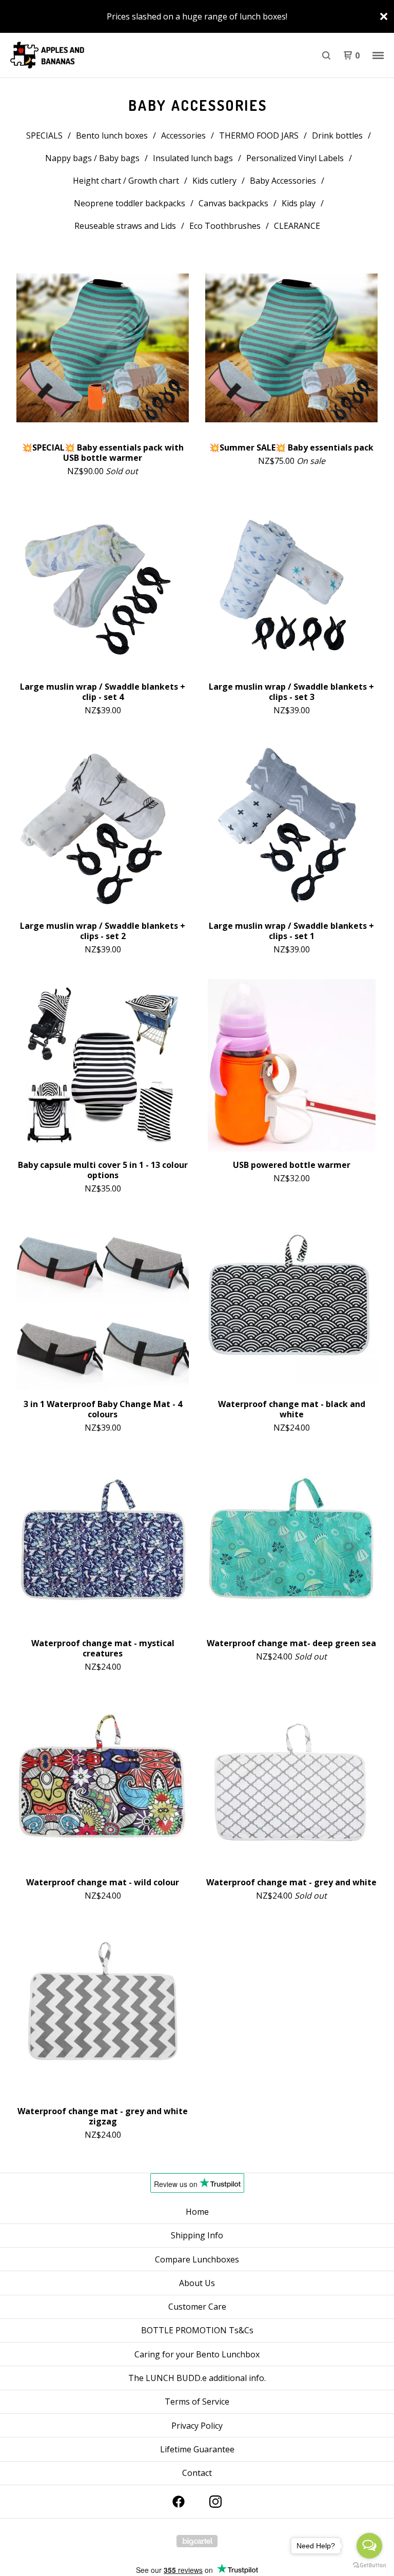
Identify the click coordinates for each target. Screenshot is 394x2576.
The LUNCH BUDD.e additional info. (197, 2378)
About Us (197, 2283)
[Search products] (326, 55)
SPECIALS (44, 135)
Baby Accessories (283, 181)
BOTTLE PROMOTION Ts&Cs (197, 2330)
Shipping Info (197, 2235)
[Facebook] (179, 2502)
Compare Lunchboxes (197, 2259)
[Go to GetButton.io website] (369, 2565)
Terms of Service (197, 2402)
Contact (197, 2473)
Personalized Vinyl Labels (295, 158)
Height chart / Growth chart (126, 181)
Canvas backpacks (233, 203)
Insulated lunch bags (193, 158)
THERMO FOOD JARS (259, 135)
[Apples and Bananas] (62, 55)
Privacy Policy (197, 2426)
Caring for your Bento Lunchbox (197, 2354)
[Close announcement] (384, 16)
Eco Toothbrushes (225, 226)
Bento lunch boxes (112, 135)
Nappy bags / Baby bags (92, 158)
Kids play (299, 203)
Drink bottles (337, 135)
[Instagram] (215, 2502)
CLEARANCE (297, 226)
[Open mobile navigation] (378, 55)
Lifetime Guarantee (197, 2449)
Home (197, 2212)
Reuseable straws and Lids (125, 226)
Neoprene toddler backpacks (130, 203)
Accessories (183, 135)
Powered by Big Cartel (197, 2541)
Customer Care (197, 2307)
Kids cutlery (214, 181)
